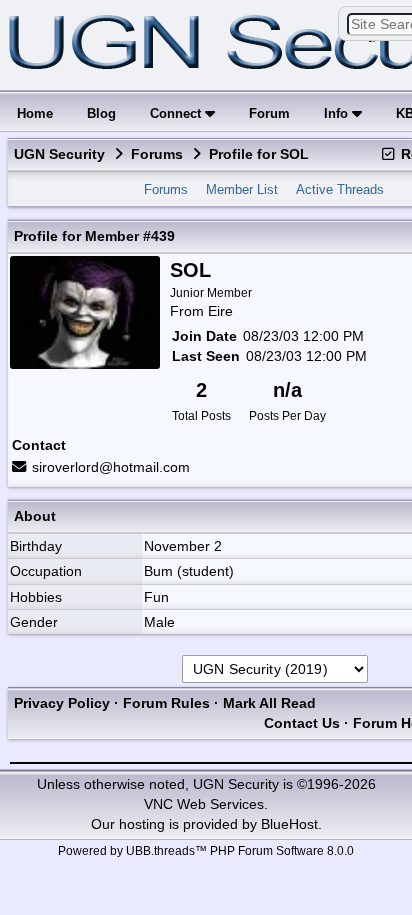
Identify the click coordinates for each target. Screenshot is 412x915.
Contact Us (302, 723)
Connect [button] (177, 113)
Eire (220, 311)
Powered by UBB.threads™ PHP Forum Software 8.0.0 (206, 851)
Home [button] (35, 113)
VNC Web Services (204, 804)
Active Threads (340, 189)
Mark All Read (269, 703)
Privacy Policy (62, 703)
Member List (242, 189)
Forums (157, 154)
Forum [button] (269, 113)
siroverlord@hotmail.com (111, 467)
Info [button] (338, 113)
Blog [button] (101, 113)
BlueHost (289, 824)
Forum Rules (166, 703)
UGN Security (59, 154)
